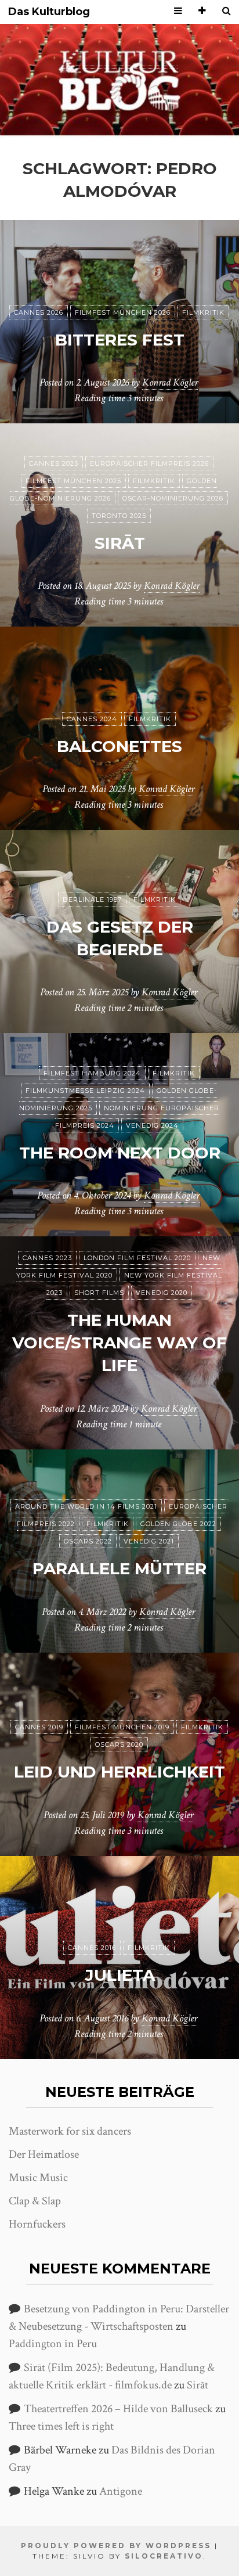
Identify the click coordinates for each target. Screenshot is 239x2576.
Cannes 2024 (92, 719)
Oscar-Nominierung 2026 (173, 498)
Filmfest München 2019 (122, 1727)
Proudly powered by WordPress (116, 2546)
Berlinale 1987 (92, 900)
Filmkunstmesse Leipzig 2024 (85, 1091)
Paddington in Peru (53, 2344)
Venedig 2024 (152, 1125)
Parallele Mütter (119, 1568)
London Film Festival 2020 (137, 1258)
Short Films (99, 1293)
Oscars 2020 (119, 1744)
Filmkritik (203, 312)
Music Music (38, 2178)
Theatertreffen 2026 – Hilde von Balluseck (118, 2409)
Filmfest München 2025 (73, 481)
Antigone (121, 2491)
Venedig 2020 (162, 1293)
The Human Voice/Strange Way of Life (119, 1343)
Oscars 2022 (88, 1541)
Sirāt (120, 543)
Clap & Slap (35, 2201)
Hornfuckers (37, 2224)
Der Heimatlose (44, 2154)
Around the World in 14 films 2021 (86, 1506)
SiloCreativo (164, 2556)
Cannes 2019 (39, 1727)
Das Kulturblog (49, 12)
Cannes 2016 (92, 1948)
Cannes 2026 (39, 312)
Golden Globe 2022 (178, 1524)
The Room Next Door (120, 1153)
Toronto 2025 (119, 516)
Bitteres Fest (120, 340)
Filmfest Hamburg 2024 (92, 1073)
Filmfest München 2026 (123, 312)
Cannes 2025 (54, 463)
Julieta (120, 1975)
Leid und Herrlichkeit (119, 1772)
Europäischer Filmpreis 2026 (149, 463)
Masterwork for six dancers (70, 2131)
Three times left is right (61, 2426)
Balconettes (119, 746)
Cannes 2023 (47, 1258)
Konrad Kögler (170, 382)
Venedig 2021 (149, 1541)
